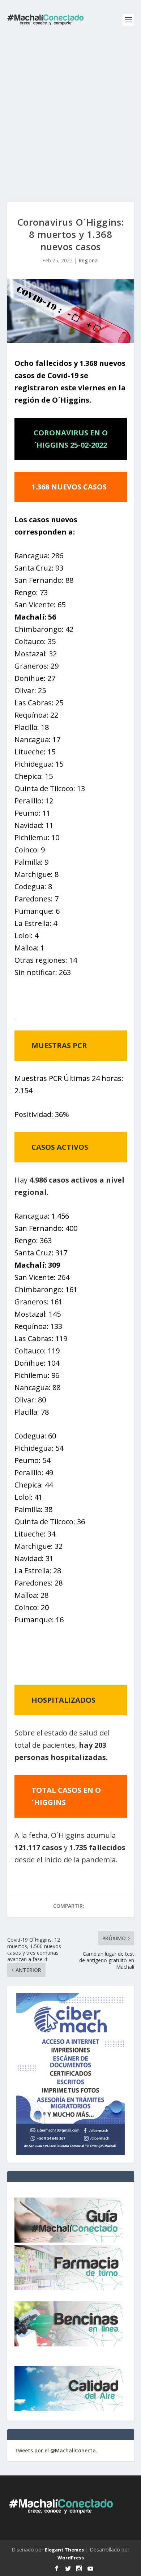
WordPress (71, 2558)
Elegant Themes (64, 2550)
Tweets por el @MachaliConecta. (56, 2450)
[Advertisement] (70, 114)
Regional (89, 260)
